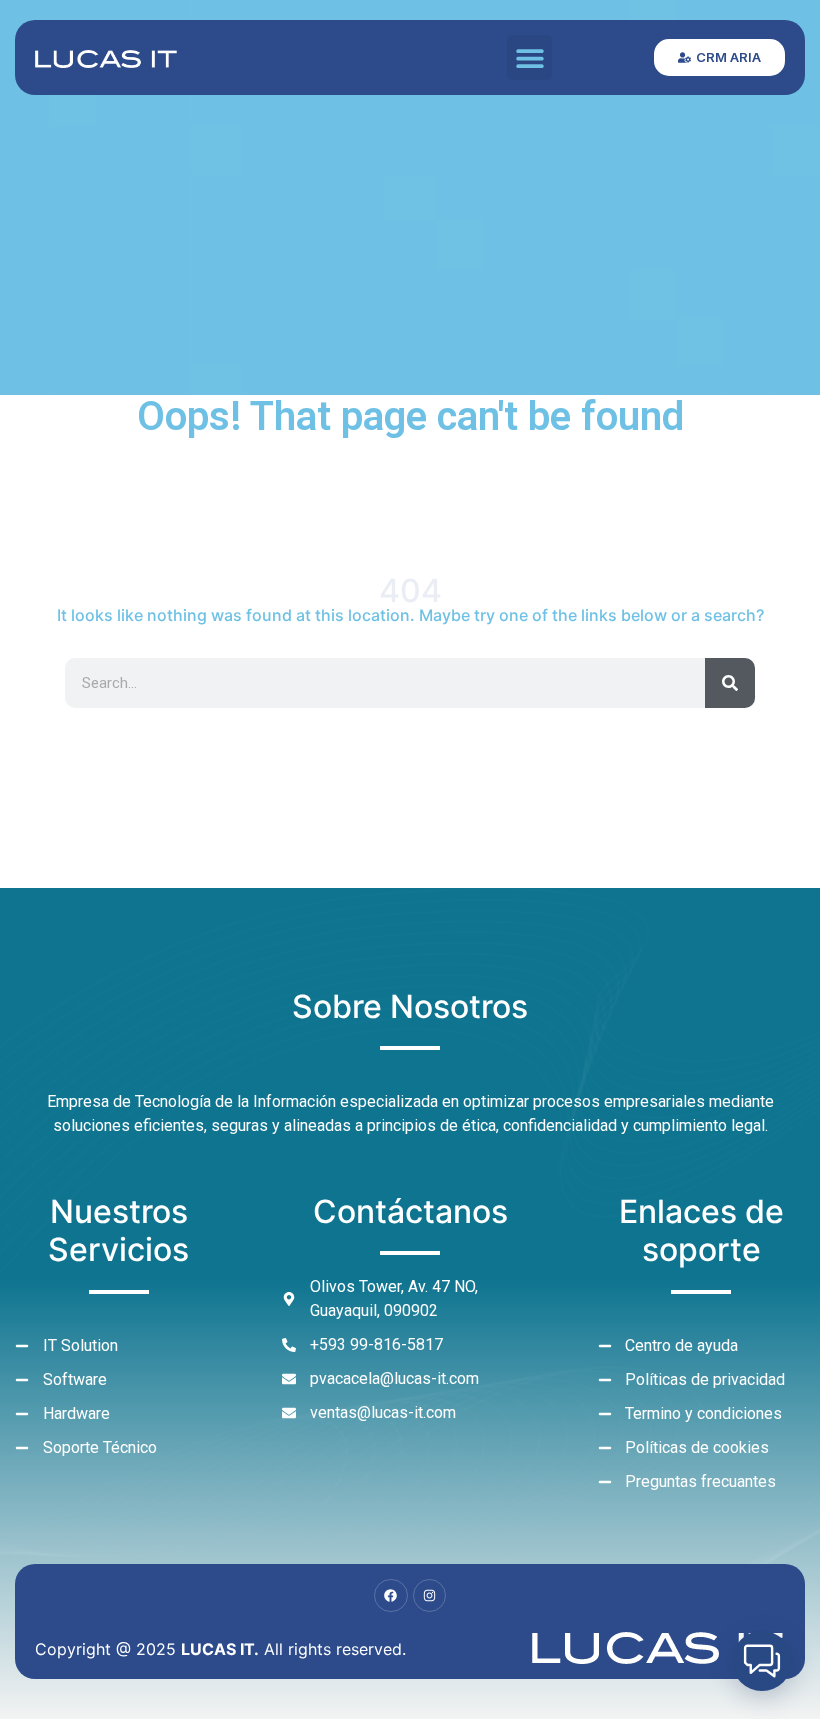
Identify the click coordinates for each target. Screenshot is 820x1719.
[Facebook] (391, 1596)
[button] (529, 57)
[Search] (730, 683)
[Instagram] (430, 1596)
